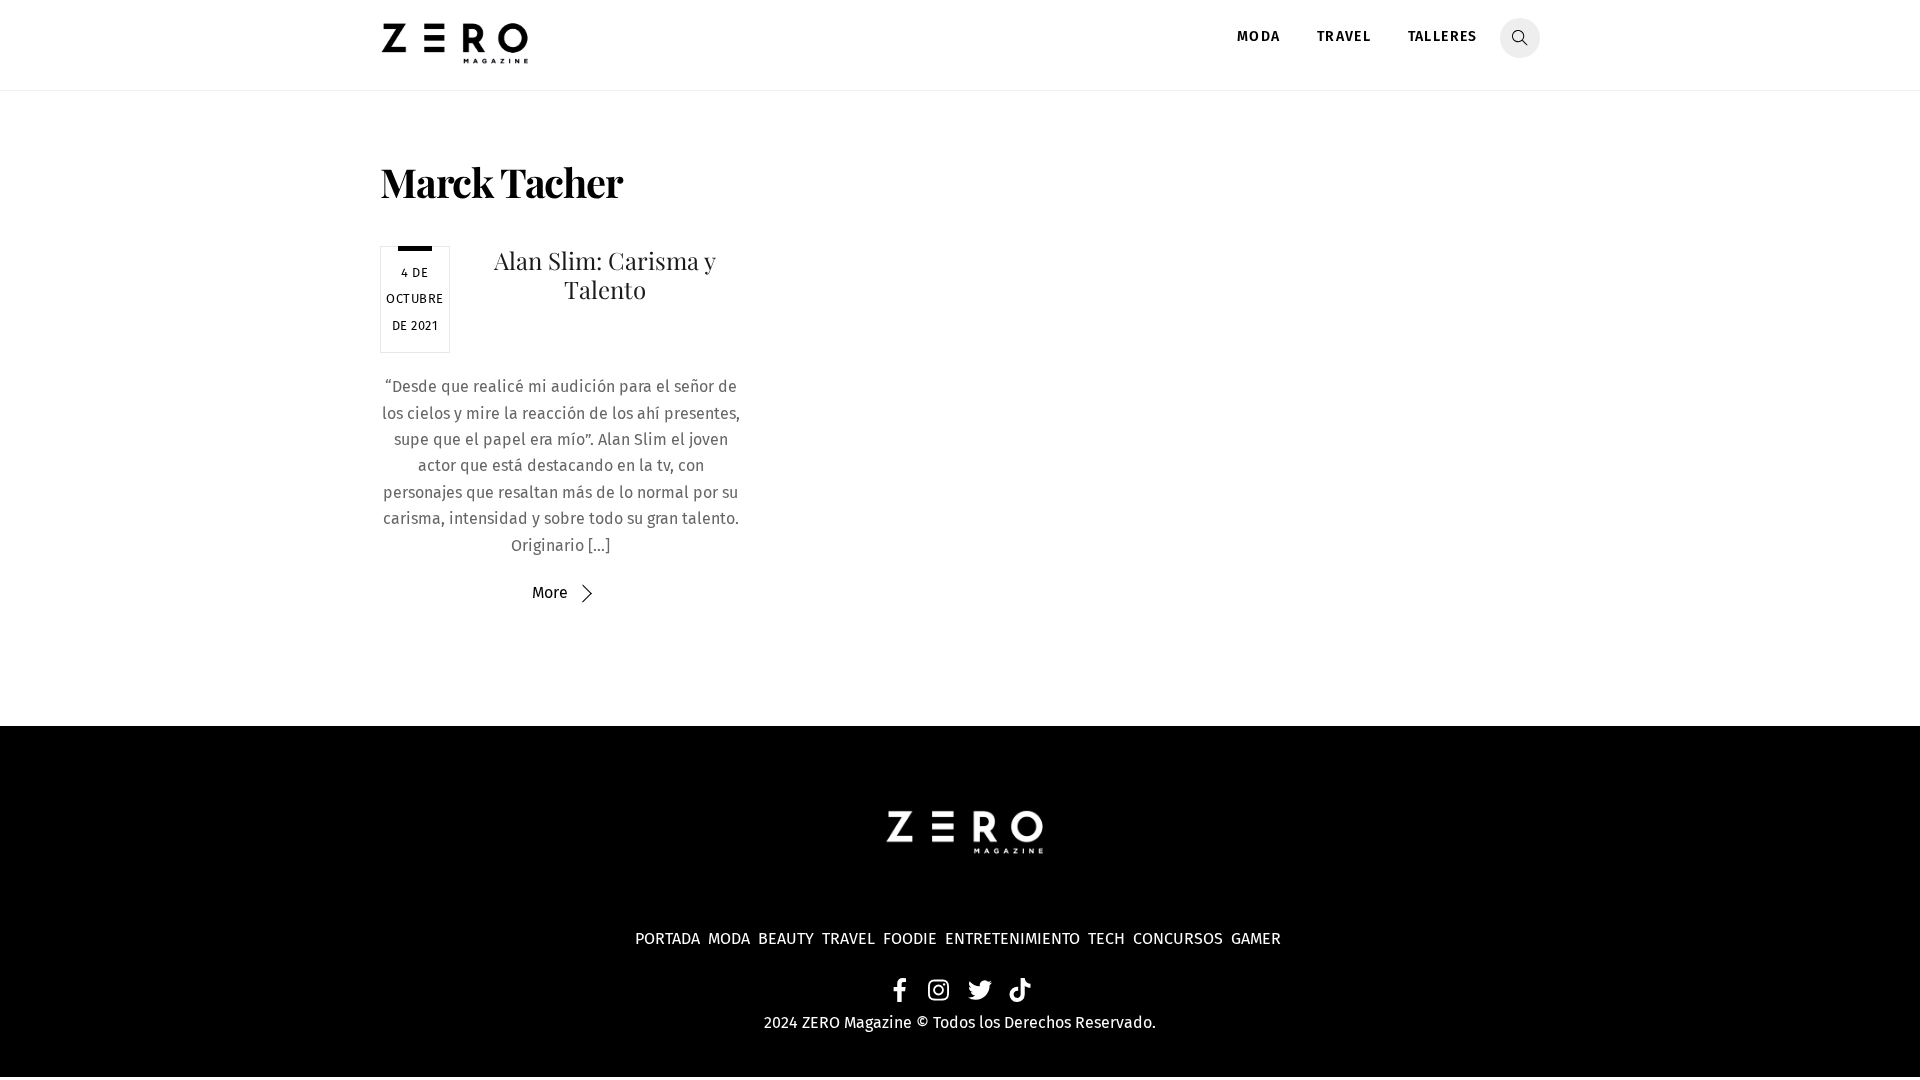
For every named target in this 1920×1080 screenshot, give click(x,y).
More (550, 592)
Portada (667, 938)
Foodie (910, 938)
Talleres (1443, 36)
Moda (1259, 36)
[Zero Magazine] (455, 53)
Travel (1344, 36)
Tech (1110, 938)
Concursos (1180, 938)
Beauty (790, 938)
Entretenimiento (1012, 938)
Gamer (1258, 938)
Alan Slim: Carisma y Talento (605, 274)
